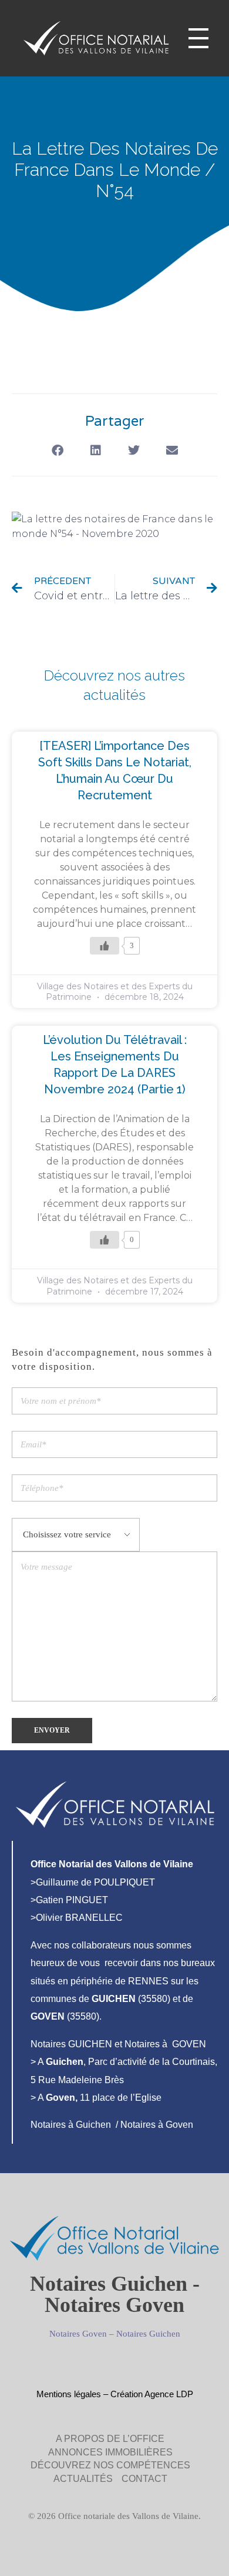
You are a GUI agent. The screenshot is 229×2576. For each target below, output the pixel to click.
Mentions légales (69, 2394)
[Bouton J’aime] (105, 946)
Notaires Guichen (148, 2334)
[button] (57, 451)
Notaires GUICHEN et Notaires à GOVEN (118, 2044)
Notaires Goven (78, 2334)
